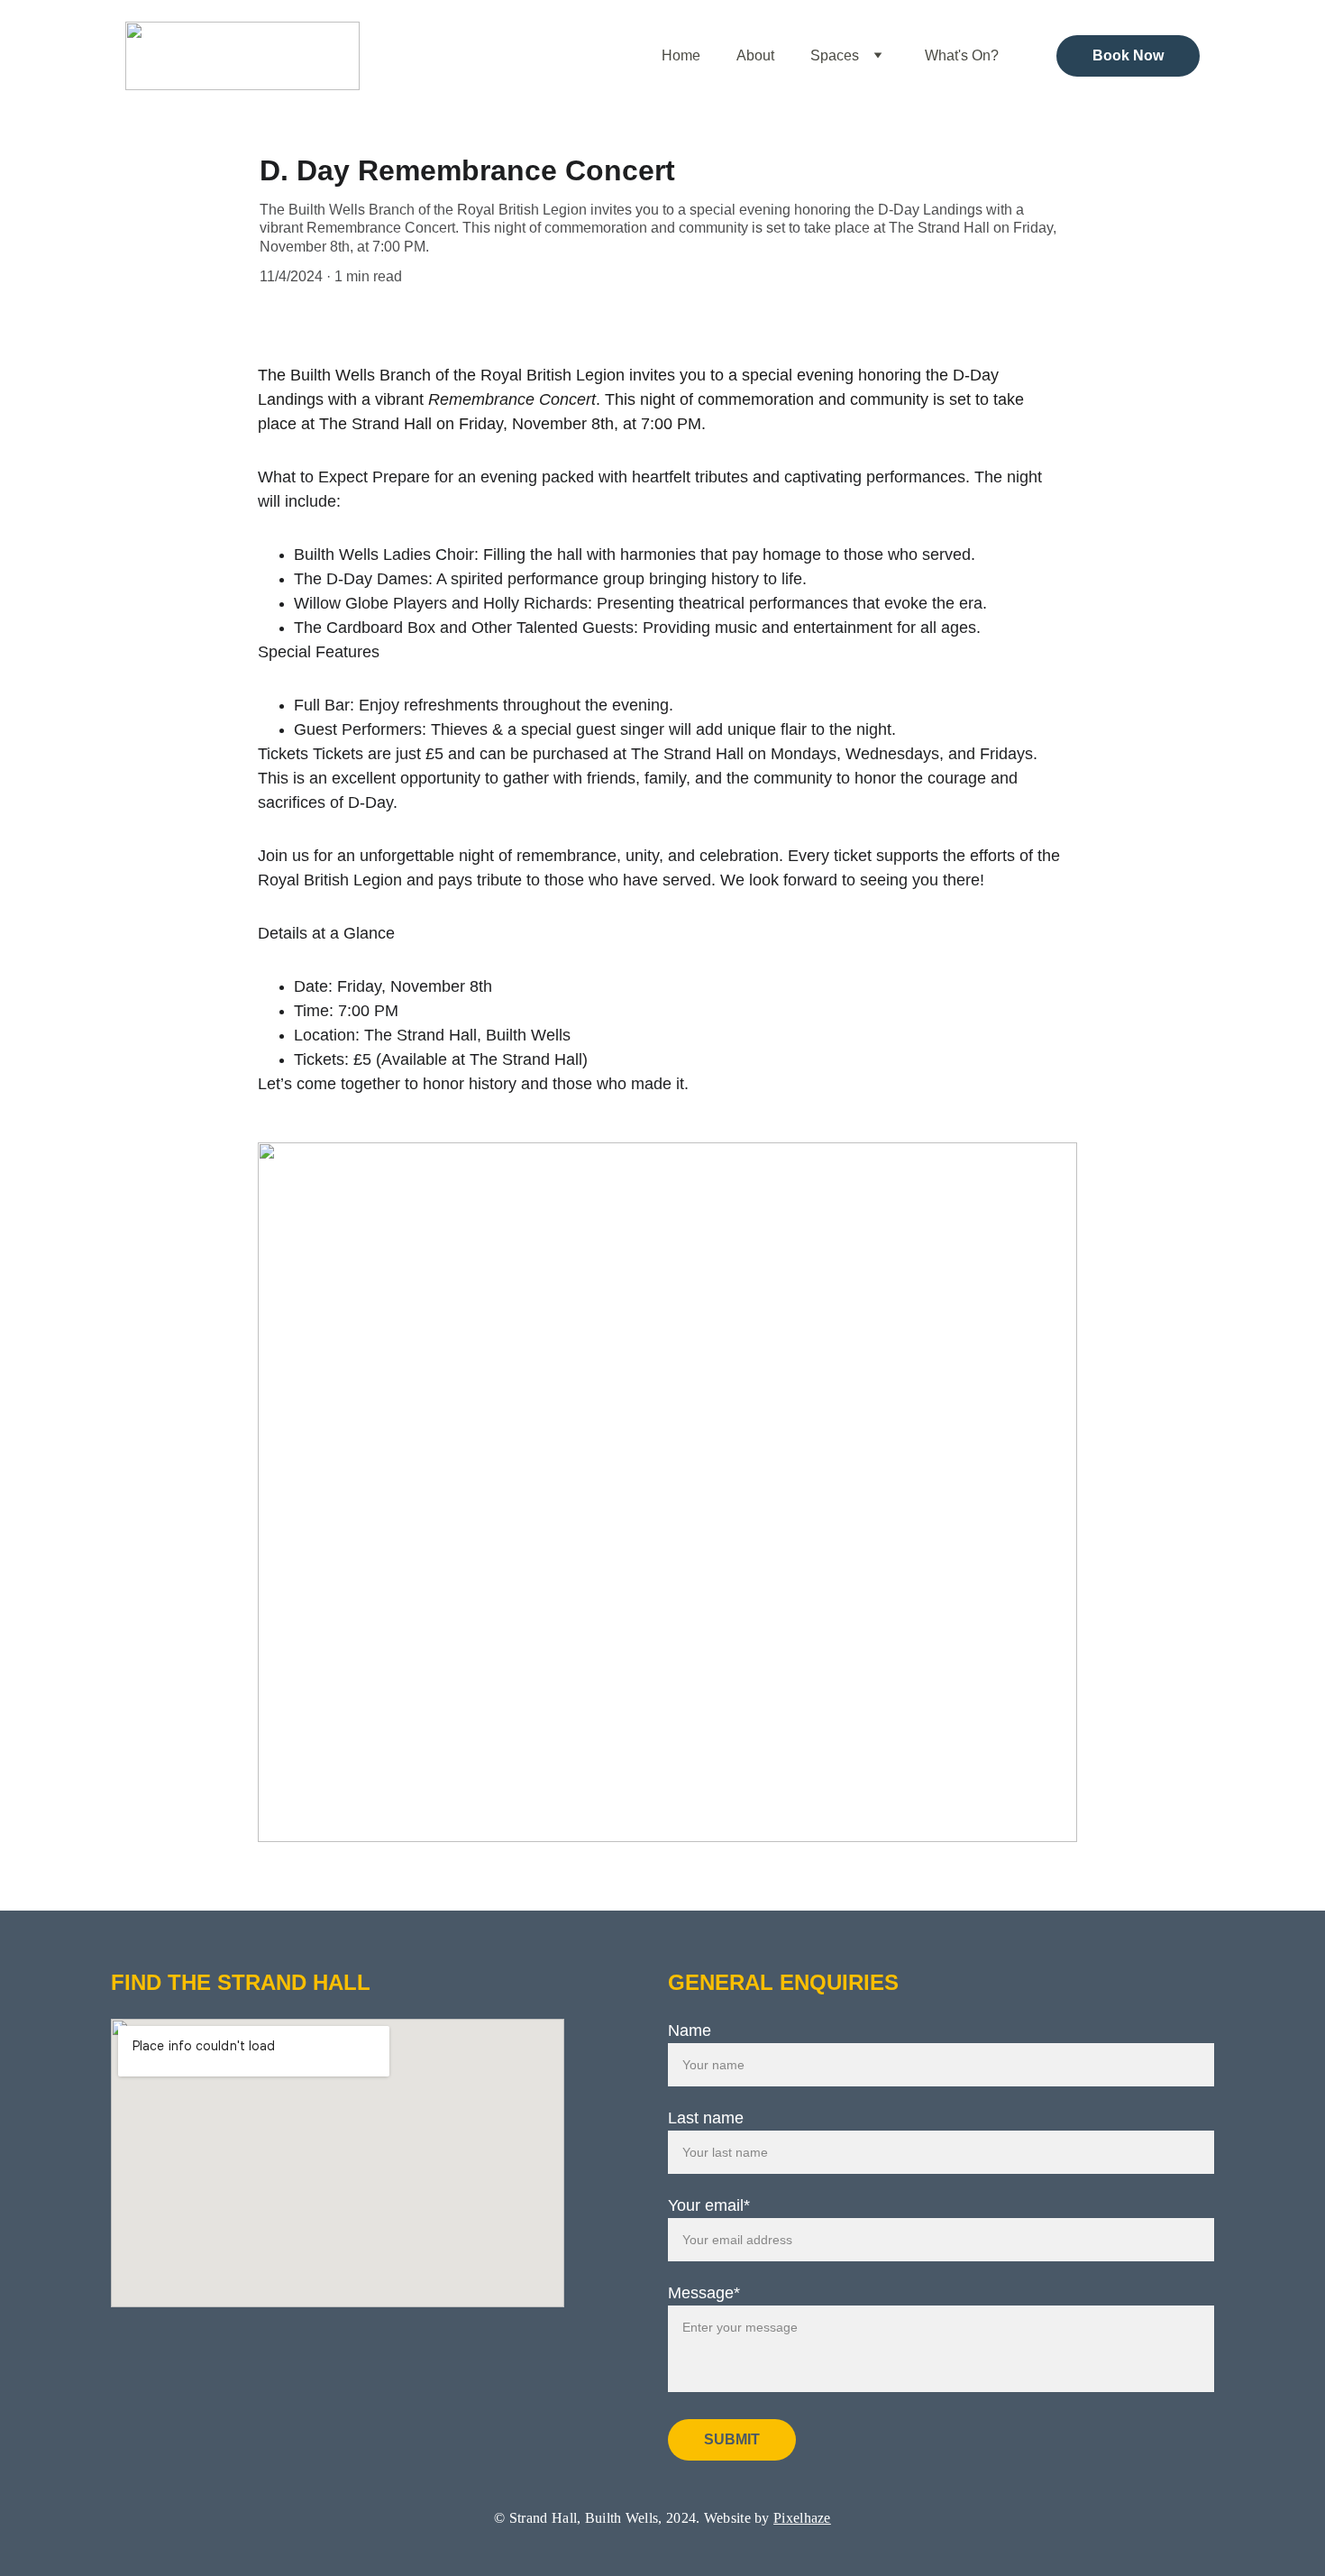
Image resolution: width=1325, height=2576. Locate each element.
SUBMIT (732, 2439)
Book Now (1128, 55)
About (755, 55)
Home (681, 55)
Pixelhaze (802, 2518)
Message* (704, 2293)
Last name (706, 2118)
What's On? (962, 55)
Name (690, 2031)
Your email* (709, 2205)
